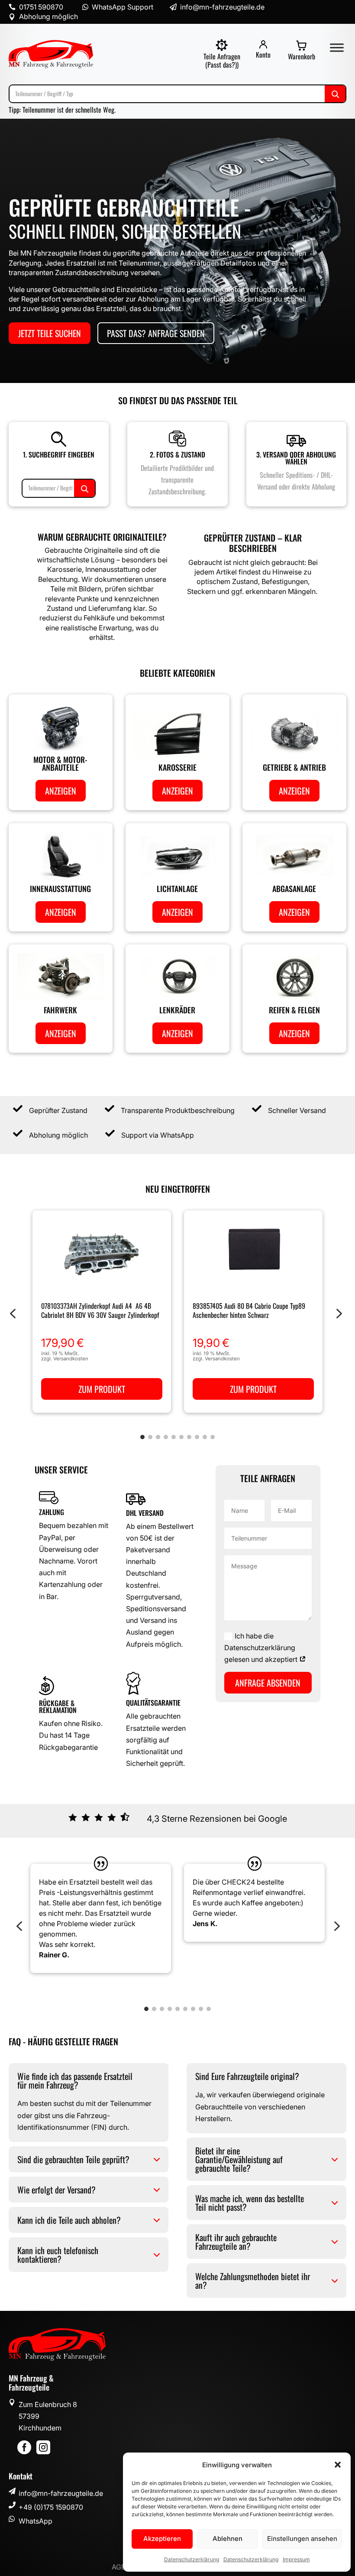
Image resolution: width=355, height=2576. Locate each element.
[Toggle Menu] (337, 47)
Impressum (296, 2559)
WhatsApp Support (123, 7)
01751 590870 (41, 7)
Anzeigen (61, 791)
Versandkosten (71, 1359)
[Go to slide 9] (205, 1437)
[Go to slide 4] (166, 1437)
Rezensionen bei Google (238, 1819)
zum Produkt (102, 1389)
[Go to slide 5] (174, 1437)
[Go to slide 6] (181, 1437)
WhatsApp (35, 2521)
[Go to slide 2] (150, 1437)
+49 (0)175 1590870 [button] (51, 2507)
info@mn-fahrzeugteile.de (61, 2493)
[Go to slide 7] (189, 1437)
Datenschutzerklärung (192, 2559)
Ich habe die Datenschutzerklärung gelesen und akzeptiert (262, 1648)
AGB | (121, 2567)
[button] (338, 2465)
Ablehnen (228, 2539)
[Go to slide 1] (142, 1437)
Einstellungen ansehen (302, 2539)
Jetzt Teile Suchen (50, 333)
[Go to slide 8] (197, 1437)
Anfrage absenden (268, 1683)
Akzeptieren (162, 2539)
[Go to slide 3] (158, 1437)
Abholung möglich (48, 16)
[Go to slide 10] (213, 1437)
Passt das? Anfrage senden (156, 333)
